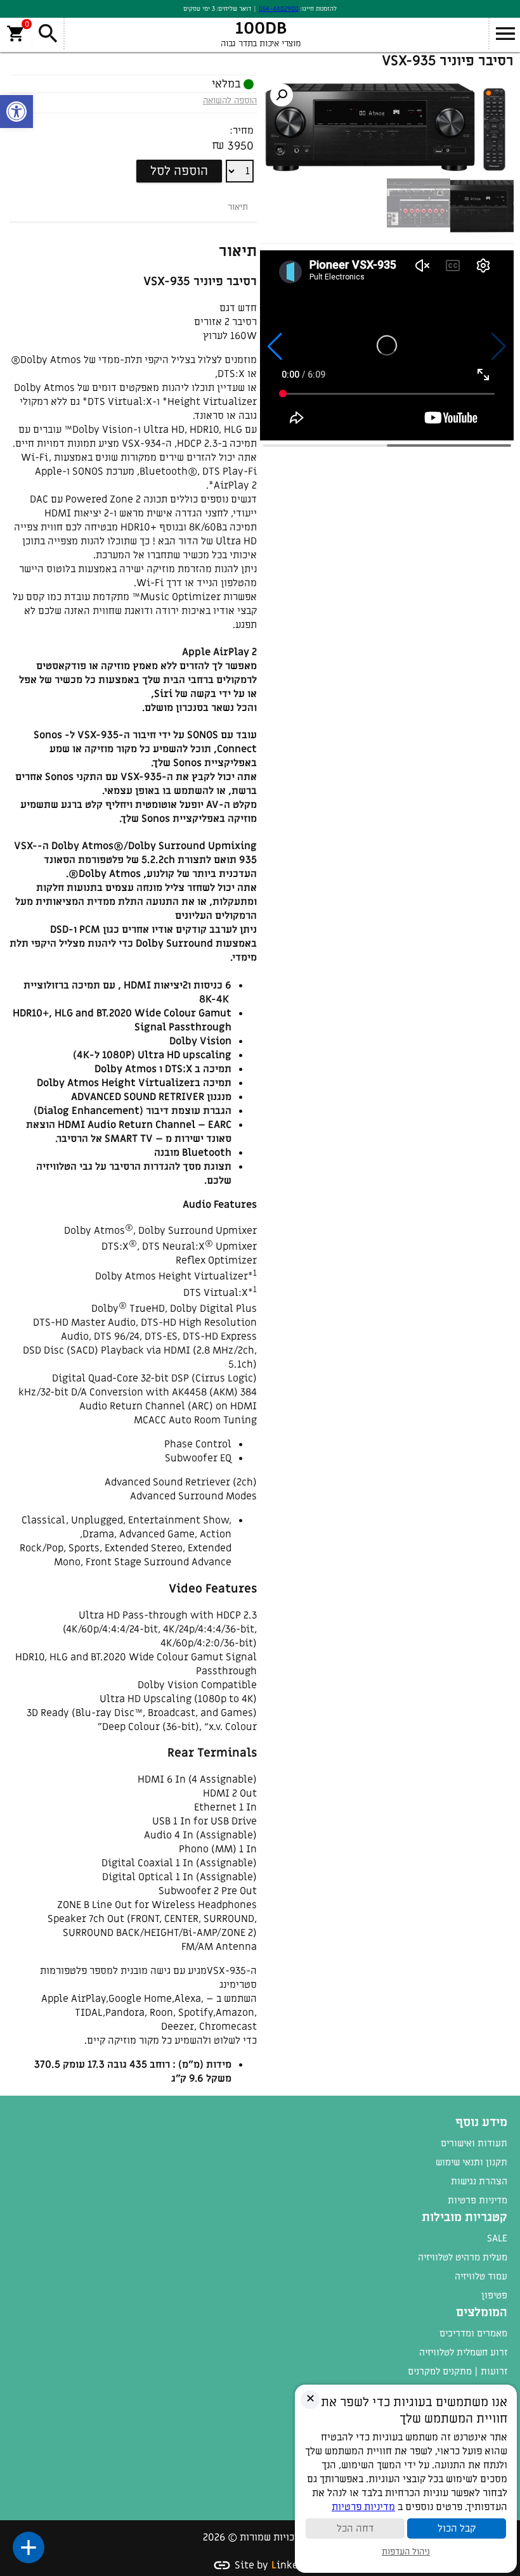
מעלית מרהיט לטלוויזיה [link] (463, 2257)
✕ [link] (310, 2399)
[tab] (238, 207)
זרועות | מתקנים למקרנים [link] (458, 2371)
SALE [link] (497, 2238)
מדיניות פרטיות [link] (478, 2200)
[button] (275, 347)
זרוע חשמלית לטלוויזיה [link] (463, 2352)
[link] (16, 112)
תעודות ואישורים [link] (474, 2143)
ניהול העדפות (406, 2552)
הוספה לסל (179, 171)
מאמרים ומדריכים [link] (473, 2333)
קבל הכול (457, 2528)
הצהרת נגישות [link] (479, 2181)
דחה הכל (355, 2528)
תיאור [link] (238, 207)
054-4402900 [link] (279, 9)
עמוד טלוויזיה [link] (481, 2276)
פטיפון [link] (494, 2295)
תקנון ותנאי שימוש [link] (471, 2162)
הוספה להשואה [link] (230, 100)
